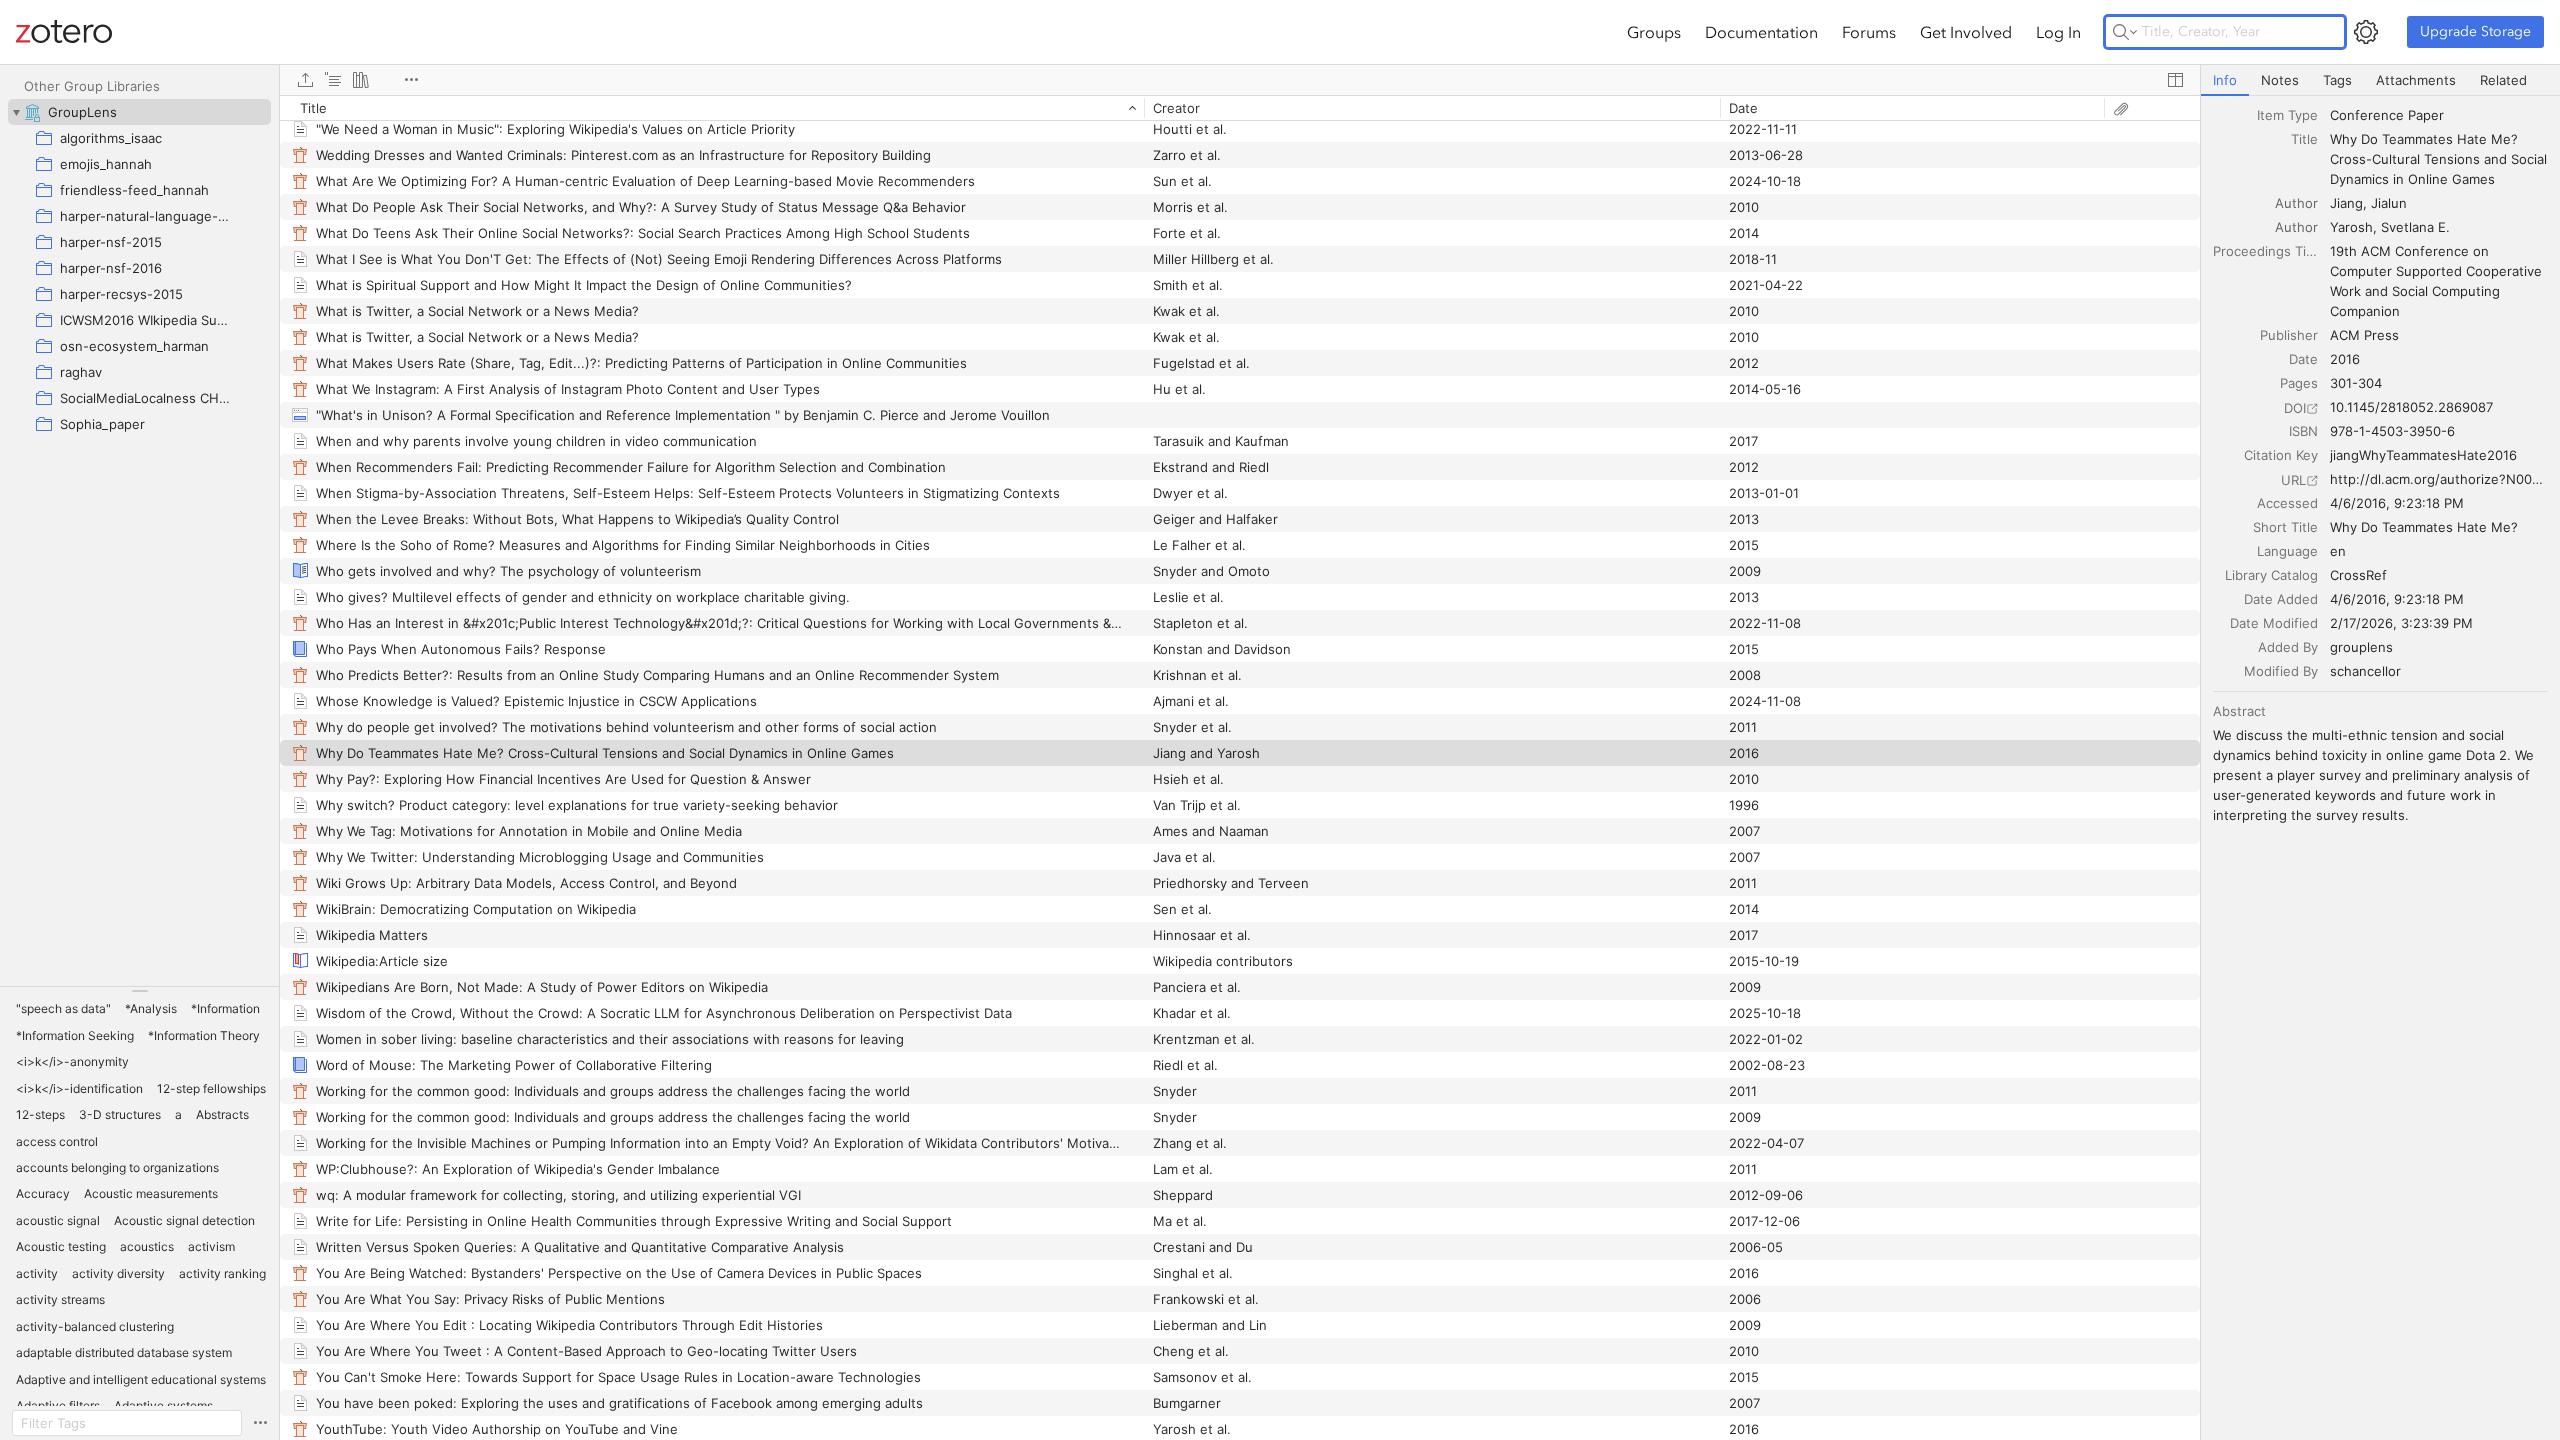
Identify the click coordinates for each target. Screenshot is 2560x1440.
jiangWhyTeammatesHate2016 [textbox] (2423, 455)
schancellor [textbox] (2365, 671)
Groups (1654, 32)
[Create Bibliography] (361, 80)
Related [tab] (2503, 80)
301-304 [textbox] (2356, 383)
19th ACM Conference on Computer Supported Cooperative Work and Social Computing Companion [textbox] (2438, 281)
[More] (411, 80)
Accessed (2287, 503)
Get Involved (1966, 32)
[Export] (305, 80)
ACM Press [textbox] (2364, 335)
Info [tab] (2225, 80)
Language (2287, 551)
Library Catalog (2271, 575)
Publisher (2289, 335)
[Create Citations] (333, 80)
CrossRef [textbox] (2358, 575)
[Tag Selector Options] (260, 1423)
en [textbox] (2338, 551)
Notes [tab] (2280, 80)
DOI (2295, 408)
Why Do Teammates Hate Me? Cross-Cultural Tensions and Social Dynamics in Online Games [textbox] (2440, 159)
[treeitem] (139, 112)
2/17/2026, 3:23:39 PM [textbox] (2401, 623)
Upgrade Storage (2475, 31)
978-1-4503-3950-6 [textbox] (2392, 431)
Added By (2288, 647)
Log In (2058, 32)
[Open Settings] (2366, 32)
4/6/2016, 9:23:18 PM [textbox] (2397, 503)
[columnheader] (712, 108)
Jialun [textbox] (2389, 203)
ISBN (2303, 431)
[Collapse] (16, 112)
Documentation (1761, 32)
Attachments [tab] (2416, 80)
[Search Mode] (2125, 32)
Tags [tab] (2337, 80)
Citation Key (2281, 455)
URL (2293, 480)
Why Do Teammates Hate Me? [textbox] (2424, 527)
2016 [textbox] (2345, 359)
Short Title (2285, 527)
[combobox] (2439, 115)
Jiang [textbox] (2346, 203)
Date (2303, 359)
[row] (1240, 108)
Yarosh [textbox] (2351, 227)
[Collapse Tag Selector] (139, 991)
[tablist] (2380, 80)
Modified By (2281, 671)
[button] (63, 1009)
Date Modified (2274, 623)
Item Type (2287, 115)
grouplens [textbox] (2361, 647)
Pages (2299, 383)
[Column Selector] (2175, 80)
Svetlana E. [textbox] (2415, 227)
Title (2304, 139)
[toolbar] (1240, 80)
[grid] (1240, 767)
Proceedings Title (2265, 251)
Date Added (2281, 599)
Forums (1869, 32)
